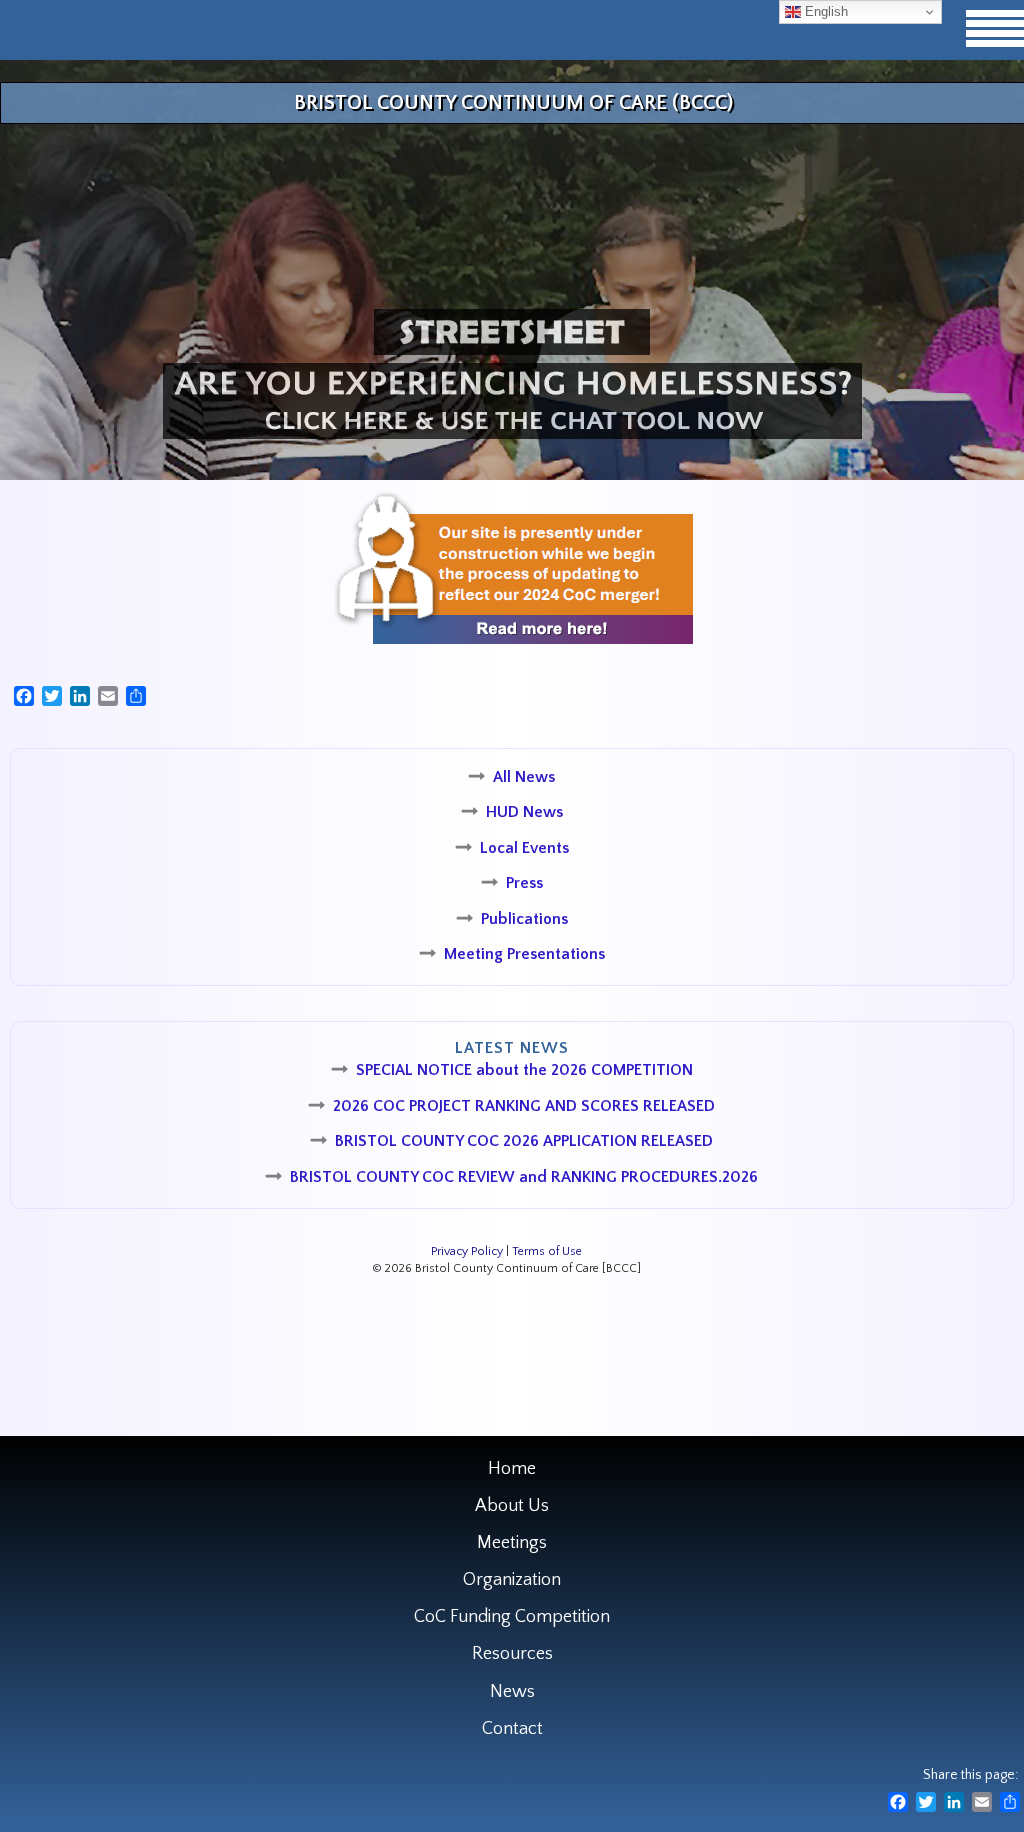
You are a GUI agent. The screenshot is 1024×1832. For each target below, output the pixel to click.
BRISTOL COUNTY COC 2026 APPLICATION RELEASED (524, 1141)
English (824, 11)
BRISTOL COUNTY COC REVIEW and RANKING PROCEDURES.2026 (524, 1177)
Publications (524, 919)
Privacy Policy (467, 1251)
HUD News (524, 812)
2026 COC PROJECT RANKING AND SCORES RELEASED (524, 1106)
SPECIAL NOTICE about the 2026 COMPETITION (524, 1070)
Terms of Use (547, 1251)
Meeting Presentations (524, 954)
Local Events (524, 848)
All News (524, 777)
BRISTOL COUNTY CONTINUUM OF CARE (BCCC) (513, 103)
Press (524, 883)
